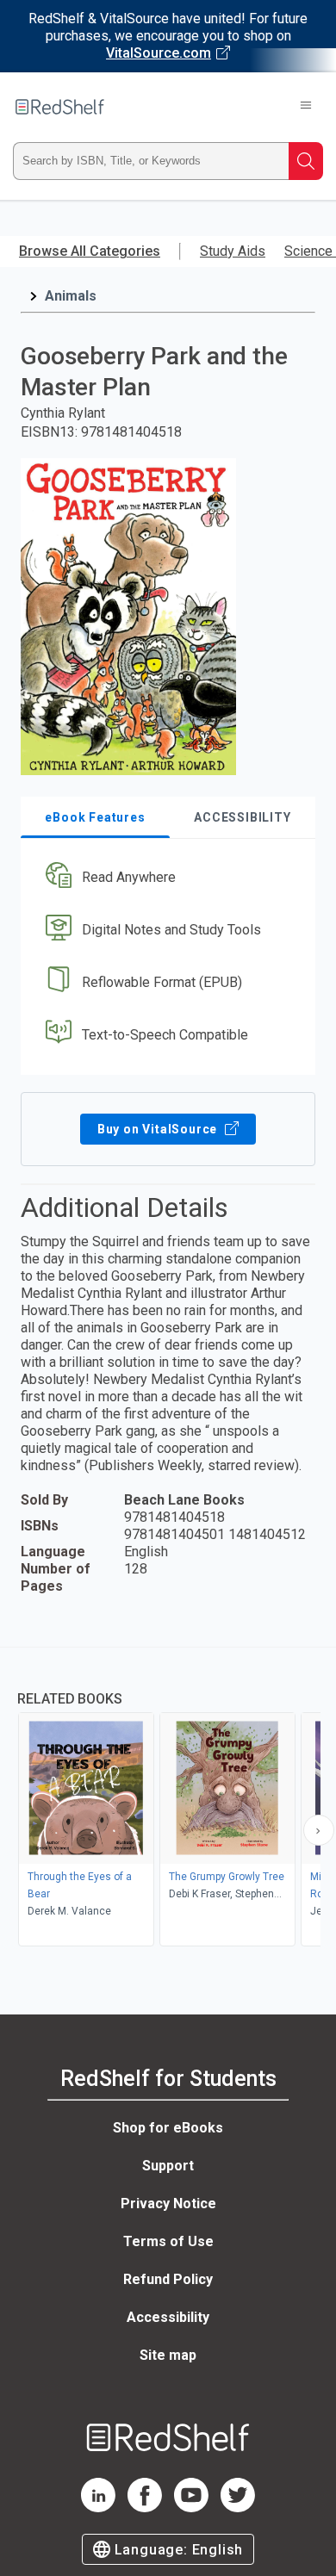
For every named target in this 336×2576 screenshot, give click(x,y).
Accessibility (168, 2317)
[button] (166, 878)
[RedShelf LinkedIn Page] (98, 2508)
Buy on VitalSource (159, 1129)
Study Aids (233, 251)
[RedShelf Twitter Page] (238, 2508)
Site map (168, 2355)
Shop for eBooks (168, 2128)
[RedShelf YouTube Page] (191, 2508)
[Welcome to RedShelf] (60, 107)
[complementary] (168, 1799)
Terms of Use (168, 2241)
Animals (71, 296)
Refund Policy (168, 2279)
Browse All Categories (90, 251)
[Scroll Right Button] (319, 1830)
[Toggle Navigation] (306, 107)
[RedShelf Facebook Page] (145, 2508)
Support (168, 2166)
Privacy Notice (168, 2204)
